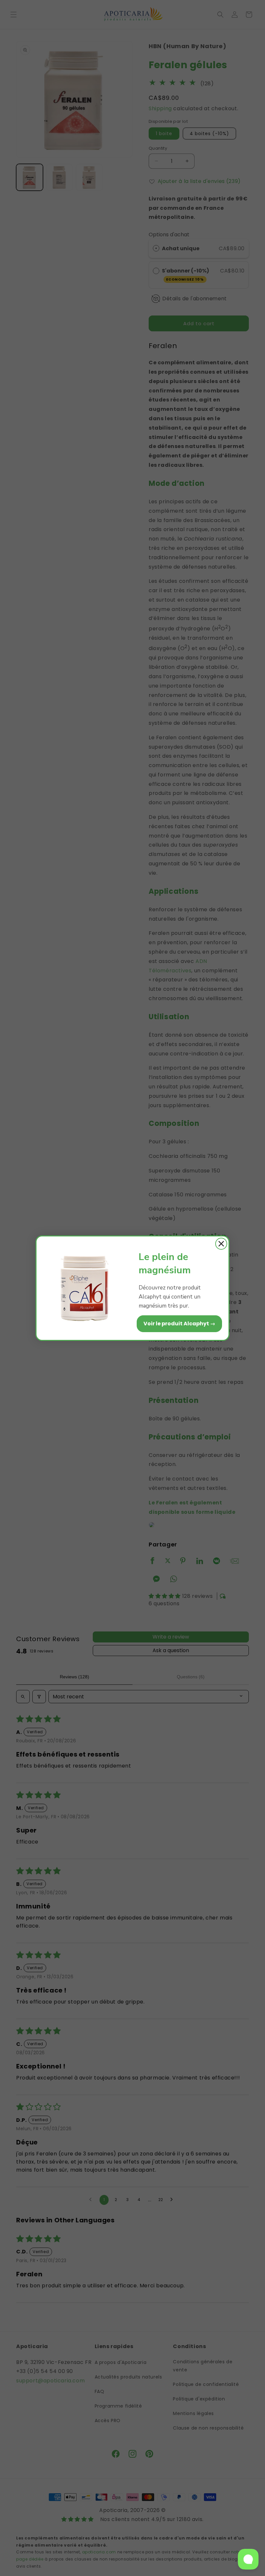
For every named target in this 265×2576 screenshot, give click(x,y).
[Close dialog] (221, 1244)
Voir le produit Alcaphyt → (179, 1324)
